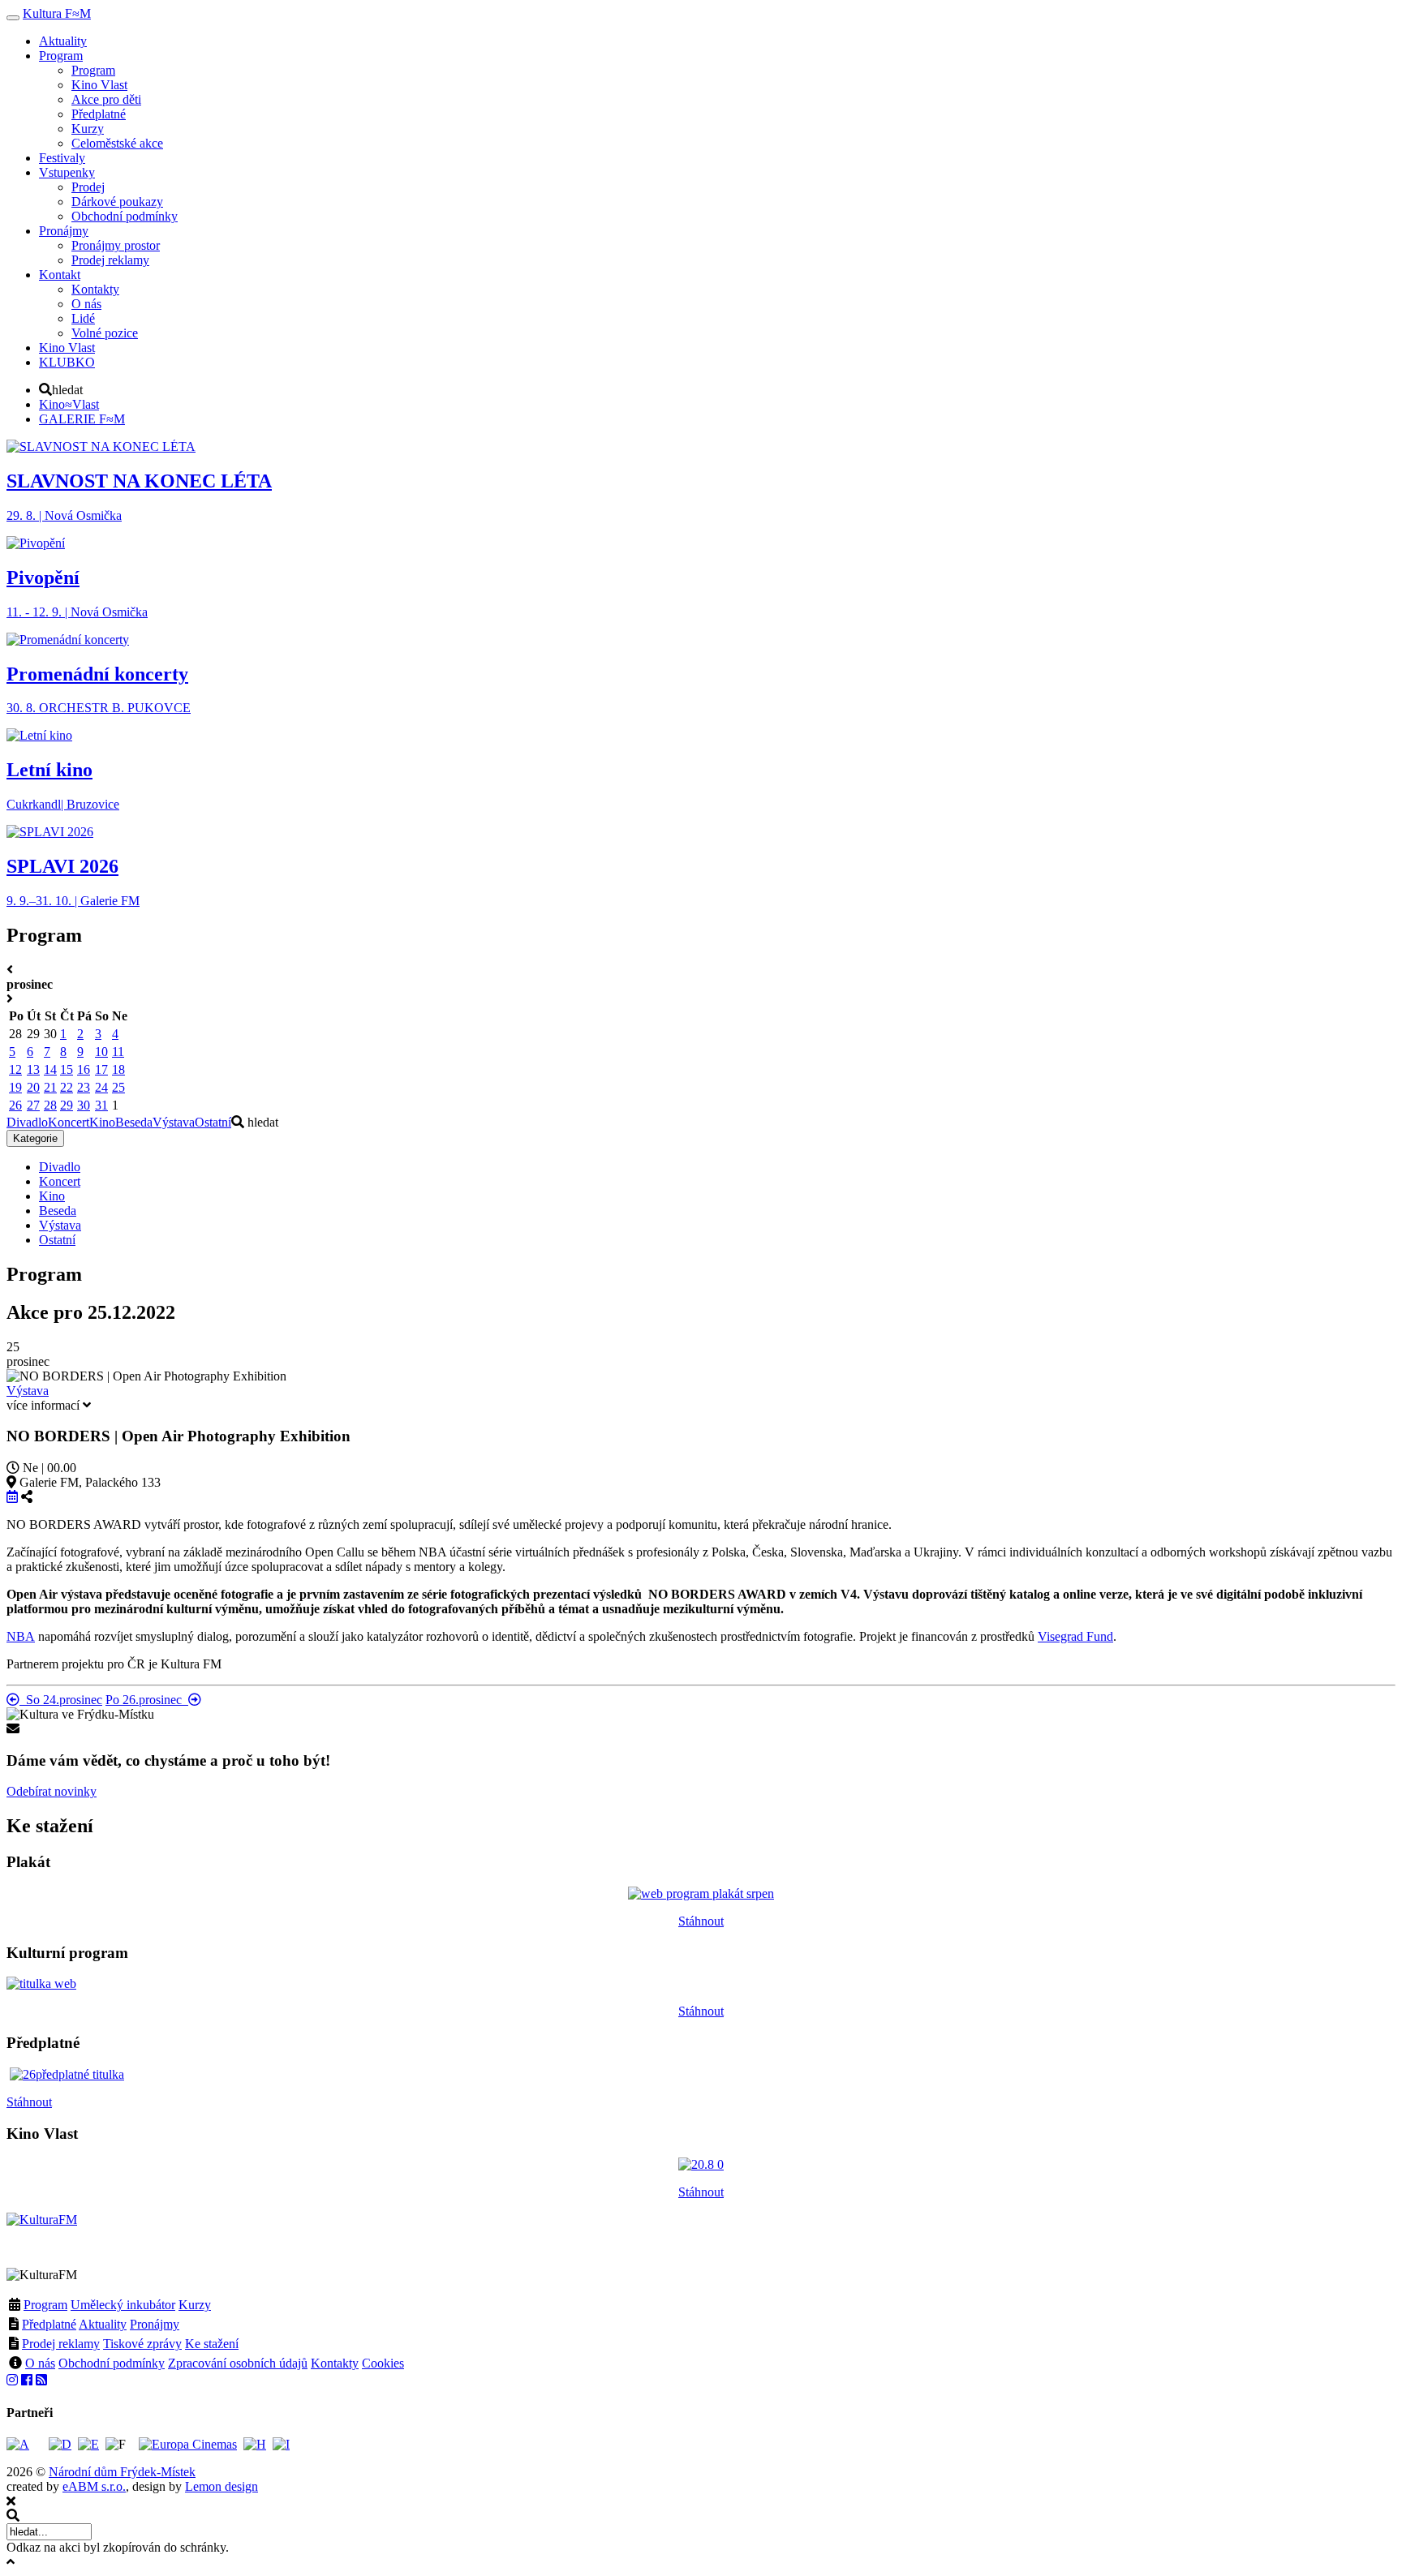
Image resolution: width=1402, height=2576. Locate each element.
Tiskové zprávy (142, 2344)
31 (101, 1105)
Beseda (134, 1122)
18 (118, 1069)
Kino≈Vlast (69, 404)
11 (118, 1052)
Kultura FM (57, 13)
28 (50, 1105)
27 (33, 1105)
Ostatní (213, 1122)
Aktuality (103, 2324)
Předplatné (49, 2324)
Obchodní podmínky (112, 2363)
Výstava (174, 1122)
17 (101, 1069)
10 (101, 1052)
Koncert (69, 1122)
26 (15, 1105)
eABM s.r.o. (94, 2486)
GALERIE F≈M (82, 419)
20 (33, 1087)
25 (118, 1087)
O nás (40, 2363)
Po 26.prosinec (147, 1700)
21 (50, 1087)
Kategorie (35, 1138)
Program (45, 2305)
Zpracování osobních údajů (238, 2363)
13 (33, 1069)
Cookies (383, 2363)
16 (84, 1069)
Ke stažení (212, 2344)
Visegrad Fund (1075, 1636)
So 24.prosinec (61, 1700)
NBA (21, 1636)
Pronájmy (155, 2324)
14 (50, 1069)
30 (84, 1105)
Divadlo (27, 1122)
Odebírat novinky (52, 1791)
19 (15, 1087)
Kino (102, 1122)
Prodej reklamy (61, 2344)
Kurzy (195, 2305)
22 (67, 1087)
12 (15, 1069)
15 (67, 1069)
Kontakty (335, 2363)
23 (84, 1087)
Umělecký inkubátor (123, 2305)
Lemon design (221, 2486)
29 (67, 1105)
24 (101, 1087)
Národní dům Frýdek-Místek (122, 2472)
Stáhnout (701, 1921)
